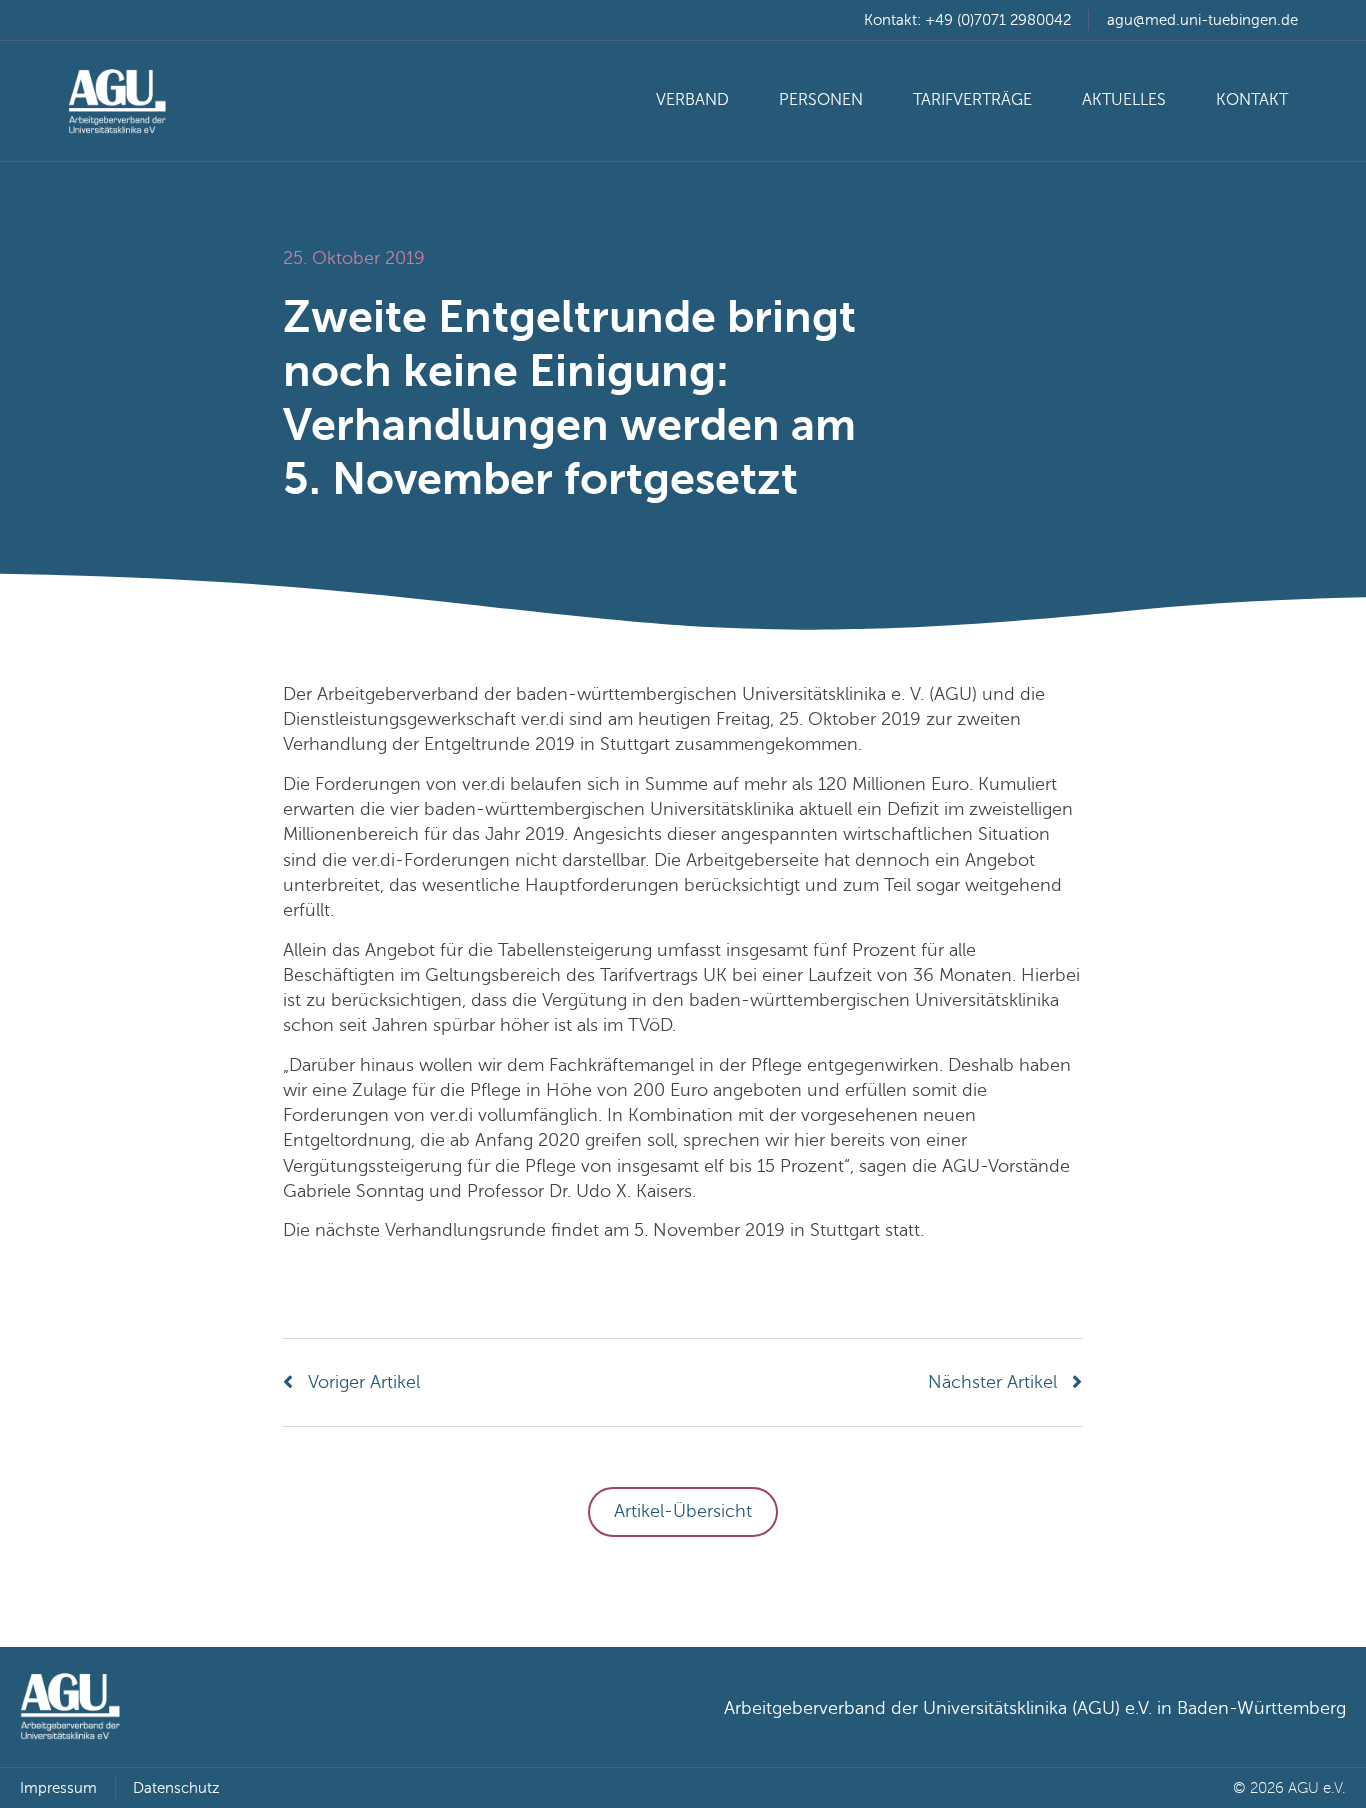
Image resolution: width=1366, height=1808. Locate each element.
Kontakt (1252, 100)
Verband (692, 100)
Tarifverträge (972, 100)
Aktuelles (1124, 100)
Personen (821, 100)
